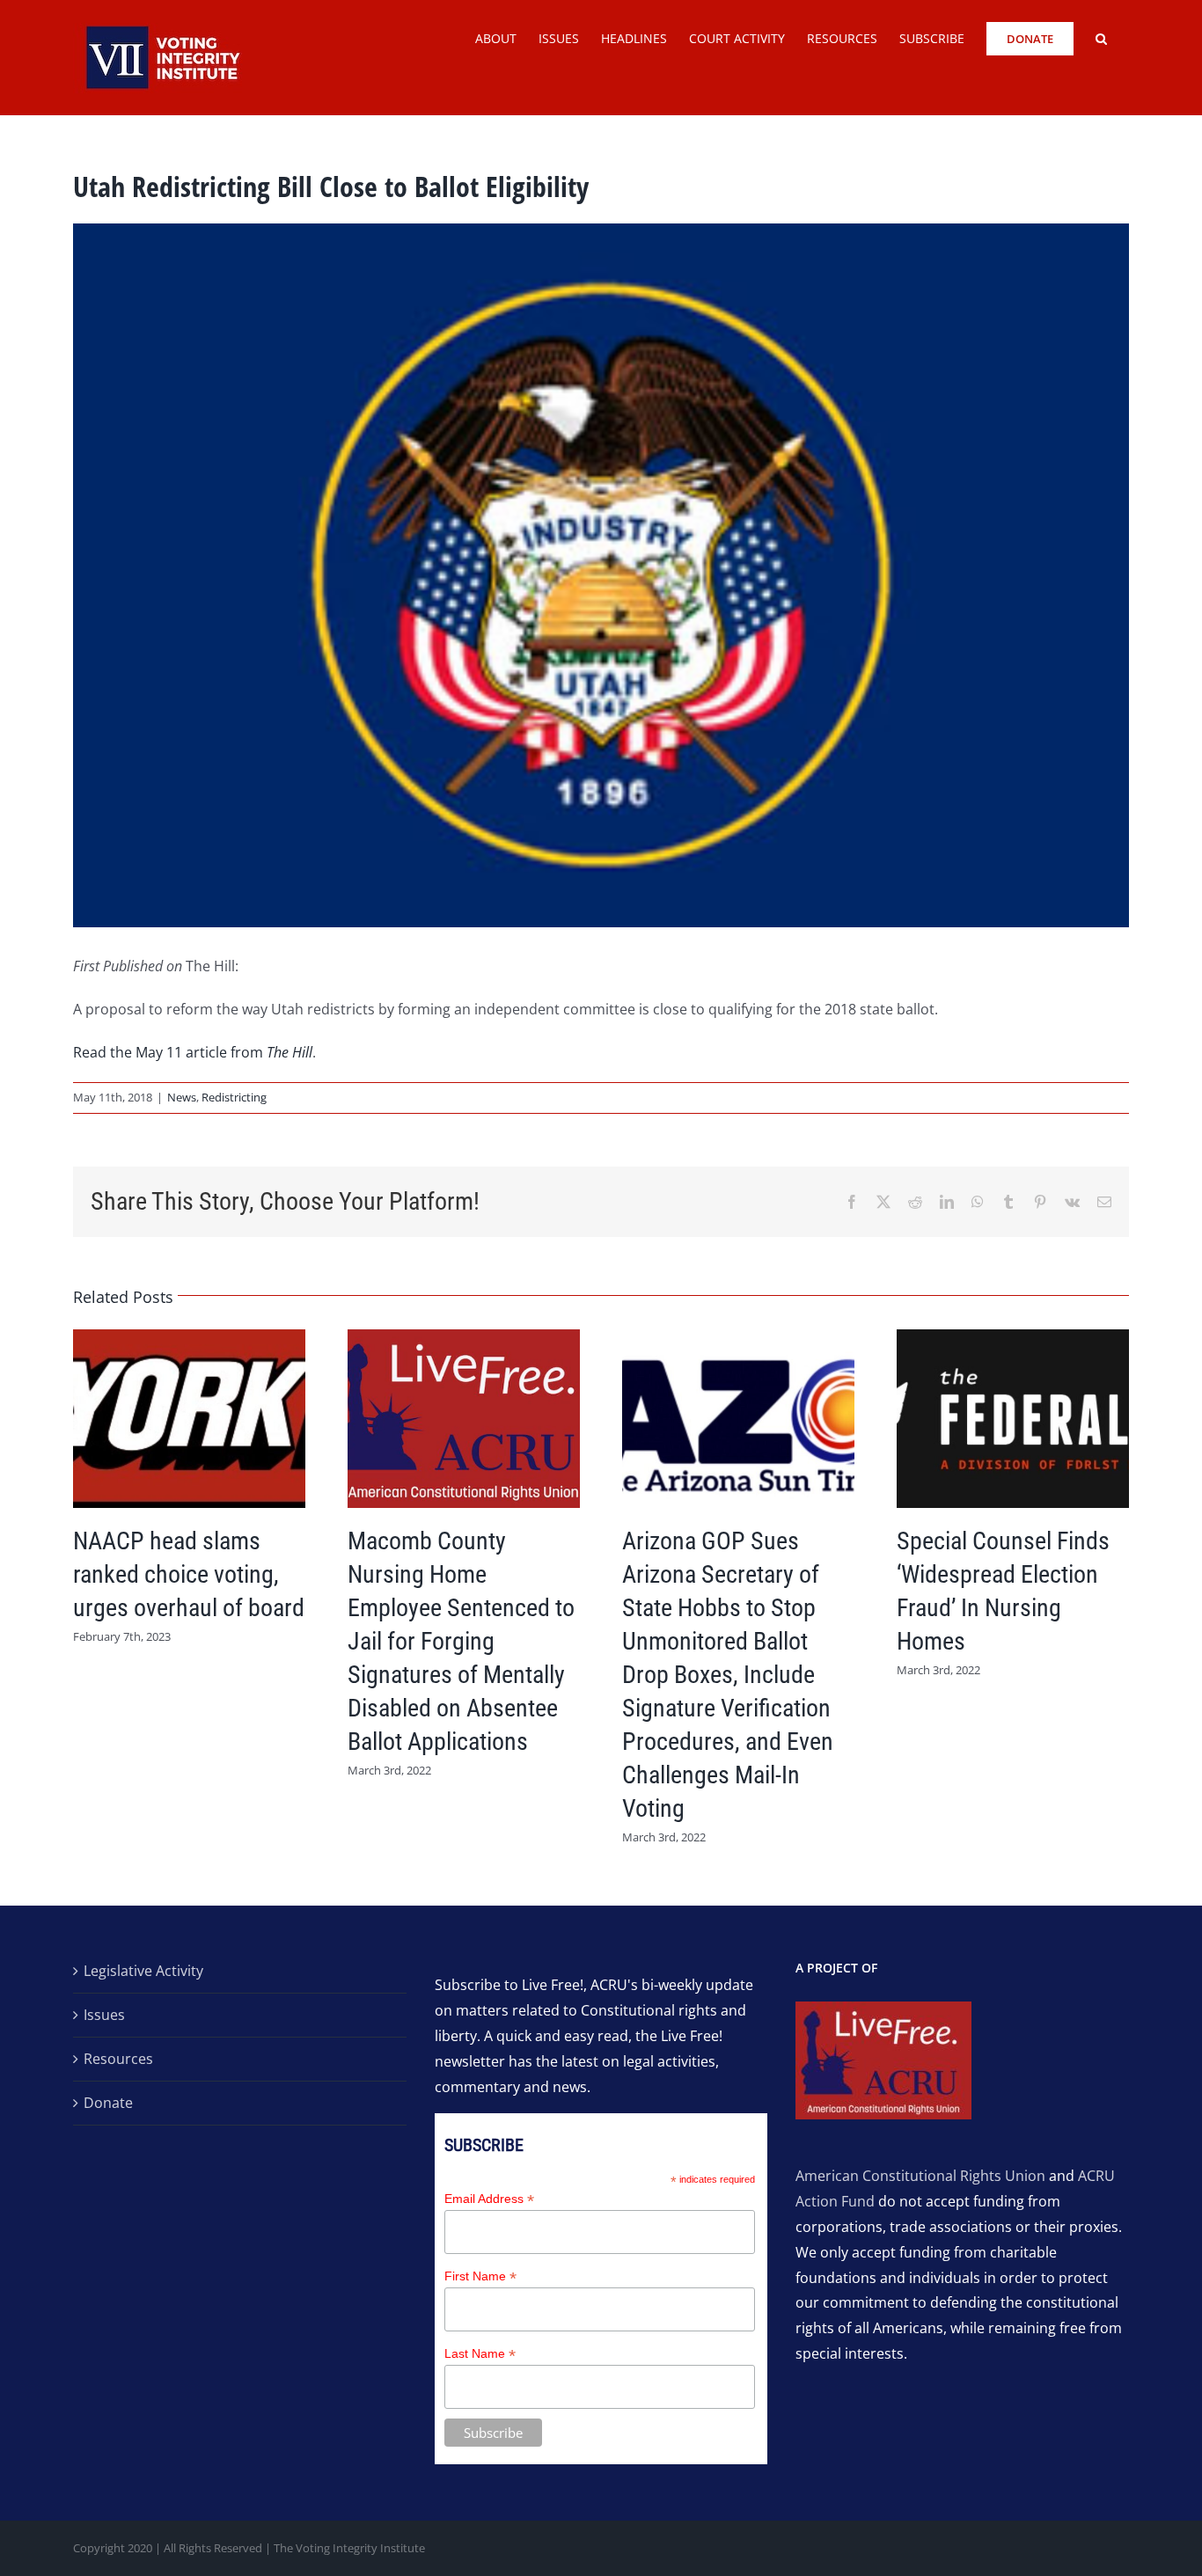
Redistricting (234, 1097)
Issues (104, 2015)
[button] (1101, 37)
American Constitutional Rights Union (920, 2176)
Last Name (480, 2354)
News (182, 1097)
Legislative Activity (143, 1971)
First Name (480, 2276)
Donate (108, 2103)
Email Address (489, 2199)
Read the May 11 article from (193, 1052)
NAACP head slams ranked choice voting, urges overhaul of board (189, 1574)
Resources (118, 2059)
